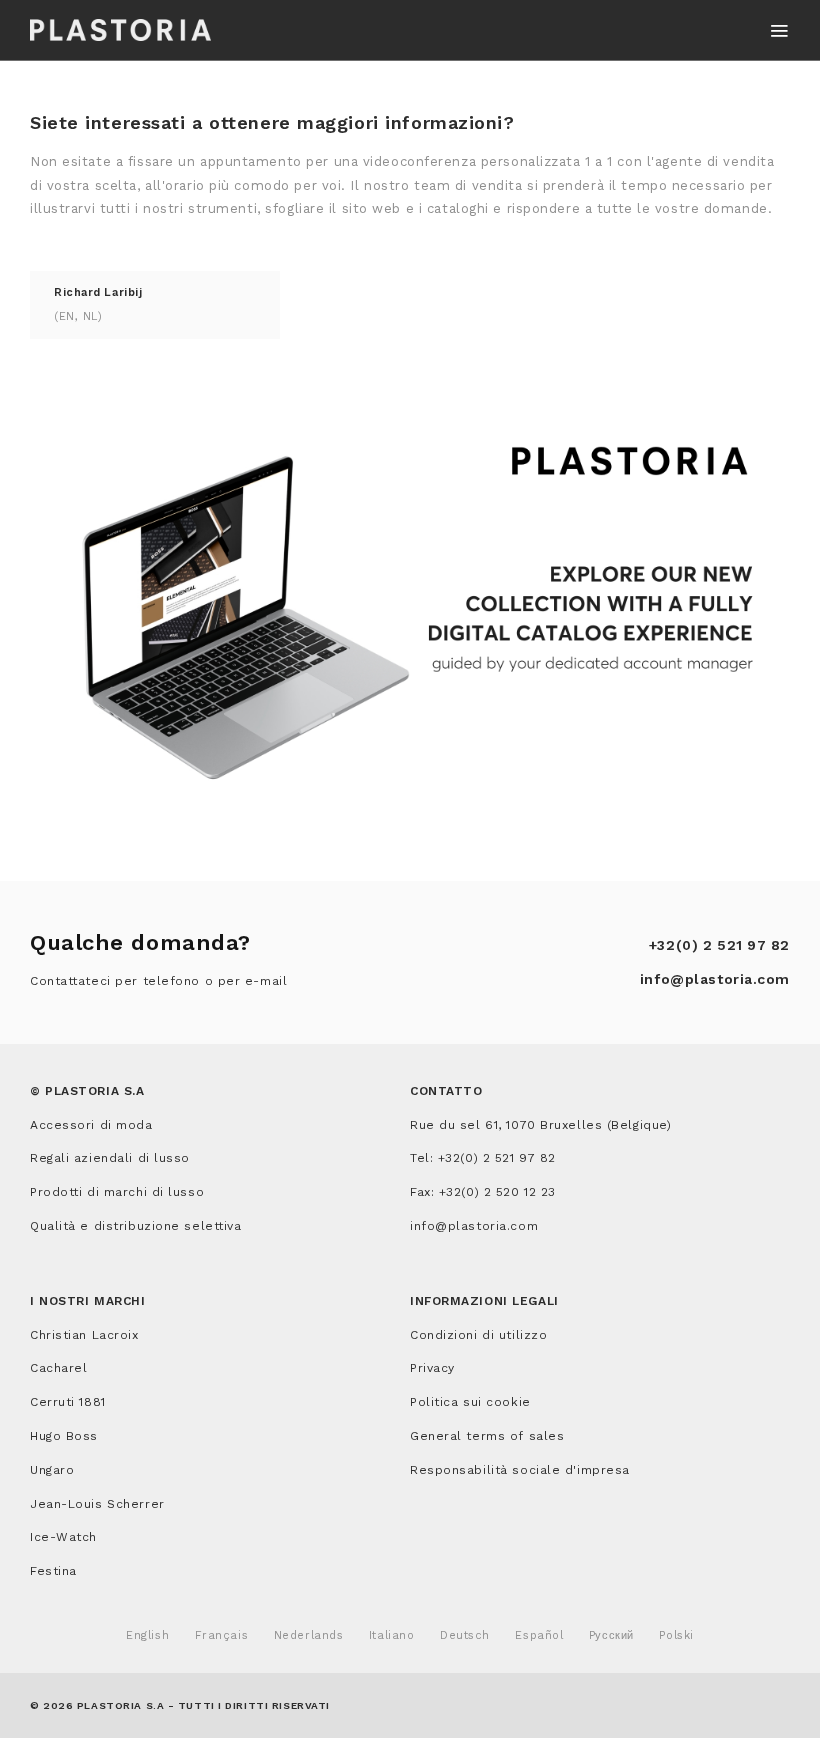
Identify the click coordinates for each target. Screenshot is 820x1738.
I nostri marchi (87, 1301)
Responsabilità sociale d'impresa (520, 1470)
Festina (53, 1571)
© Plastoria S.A (87, 1091)
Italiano (391, 1635)
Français (221, 1635)
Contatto (446, 1091)
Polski (676, 1635)
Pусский (611, 1635)
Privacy (432, 1368)
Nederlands (309, 1635)
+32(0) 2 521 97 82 (719, 945)
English (147, 1635)
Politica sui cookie (470, 1402)
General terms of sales (487, 1436)
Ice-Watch (63, 1537)
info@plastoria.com (715, 979)
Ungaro (52, 1470)
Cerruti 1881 (68, 1402)
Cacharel (58, 1368)
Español (539, 1635)
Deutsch (465, 1635)
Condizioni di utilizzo (478, 1335)
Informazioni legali (484, 1301)
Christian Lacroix (84, 1335)
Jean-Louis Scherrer (97, 1504)
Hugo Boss (64, 1436)
